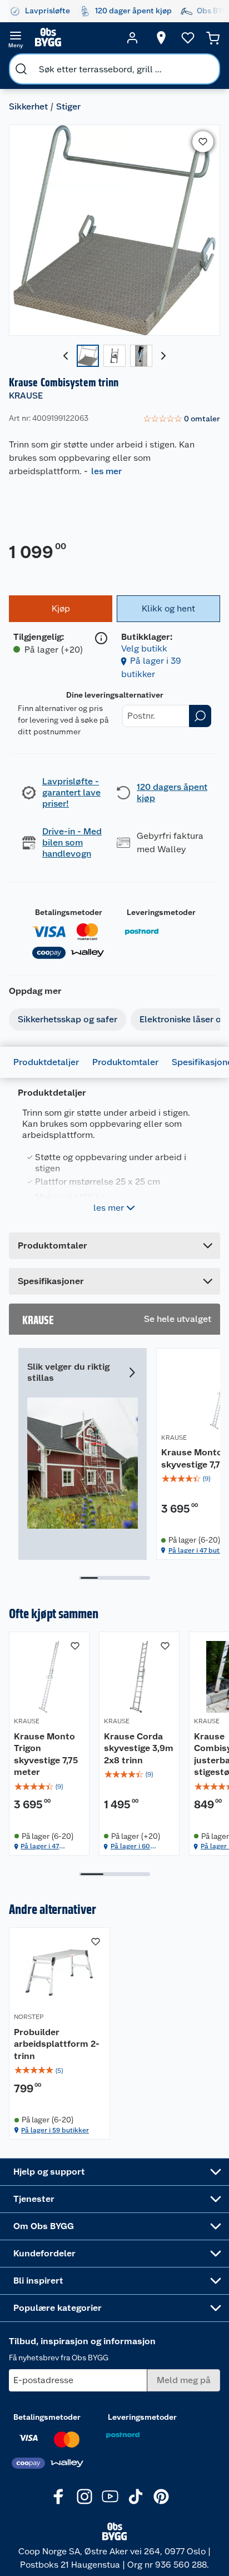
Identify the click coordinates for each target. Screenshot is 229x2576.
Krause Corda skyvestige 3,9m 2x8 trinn (139, 1748)
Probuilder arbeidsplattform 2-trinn (57, 2044)
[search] (21, 69)
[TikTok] (136, 2497)
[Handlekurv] (213, 38)
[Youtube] (110, 2497)
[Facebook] (59, 2497)
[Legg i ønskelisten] (203, 142)
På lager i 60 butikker (130, 1846)
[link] (181, 419)
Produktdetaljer (46, 1062)
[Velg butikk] (161, 38)
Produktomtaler (125, 1062)
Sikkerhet (28, 106)
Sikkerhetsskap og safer (68, 1019)
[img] (49, 1787)
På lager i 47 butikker (40, 1846)
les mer (106, 471)
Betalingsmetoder (69, 912)
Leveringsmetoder (161, 912)
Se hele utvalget (178, 1319)
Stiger (68, 106)
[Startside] (74, 38)
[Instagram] (84, 2497)
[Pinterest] (161, 2497)
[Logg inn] (132, 38)
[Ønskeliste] (188, 38)
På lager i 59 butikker (55, 2130)
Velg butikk (144, 648)
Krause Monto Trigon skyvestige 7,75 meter (46, 1754)
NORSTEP (29, 2017)
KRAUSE (26, 396)
